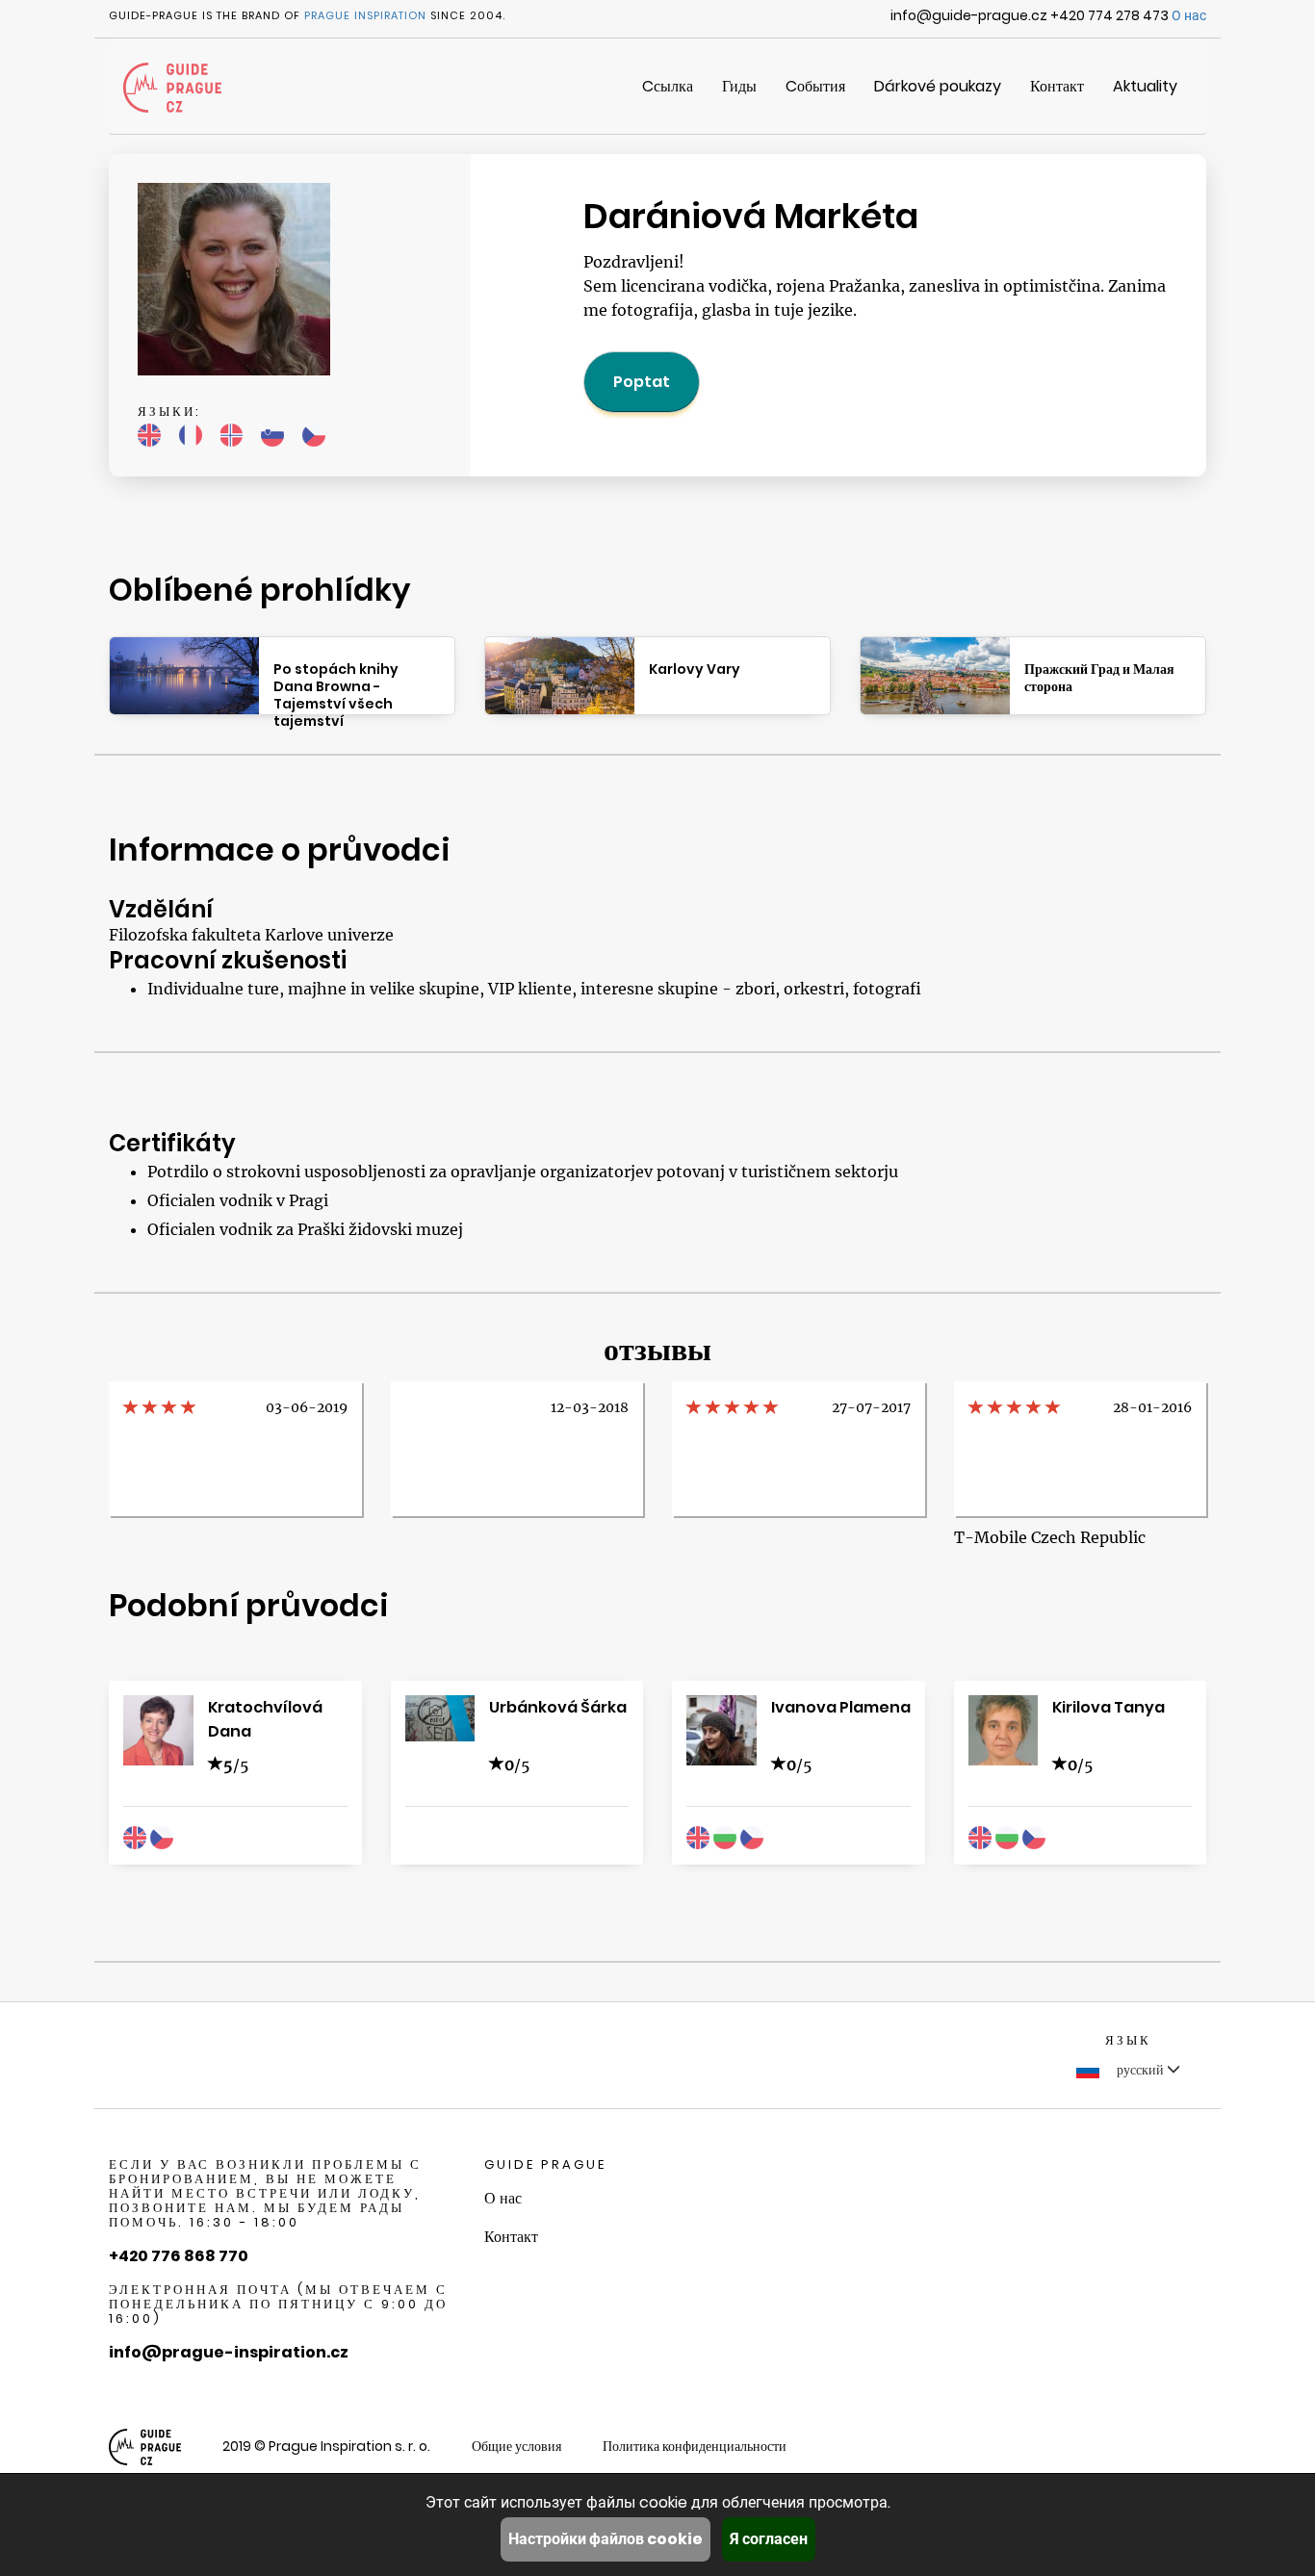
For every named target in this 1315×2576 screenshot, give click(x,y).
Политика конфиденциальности (695, 2446)
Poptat (642, 382)
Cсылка (668, 86)
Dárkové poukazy (938, 86)
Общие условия (516, 2446)
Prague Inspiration (365, 15)
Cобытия (815, 86)
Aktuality (1145, 86)
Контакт (1057, 86)
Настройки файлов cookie (606, 2539)
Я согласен (769, 2539)
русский (1140, 2070)
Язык (1128, 2040)
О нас (1189, 15)
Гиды (739, 86)
